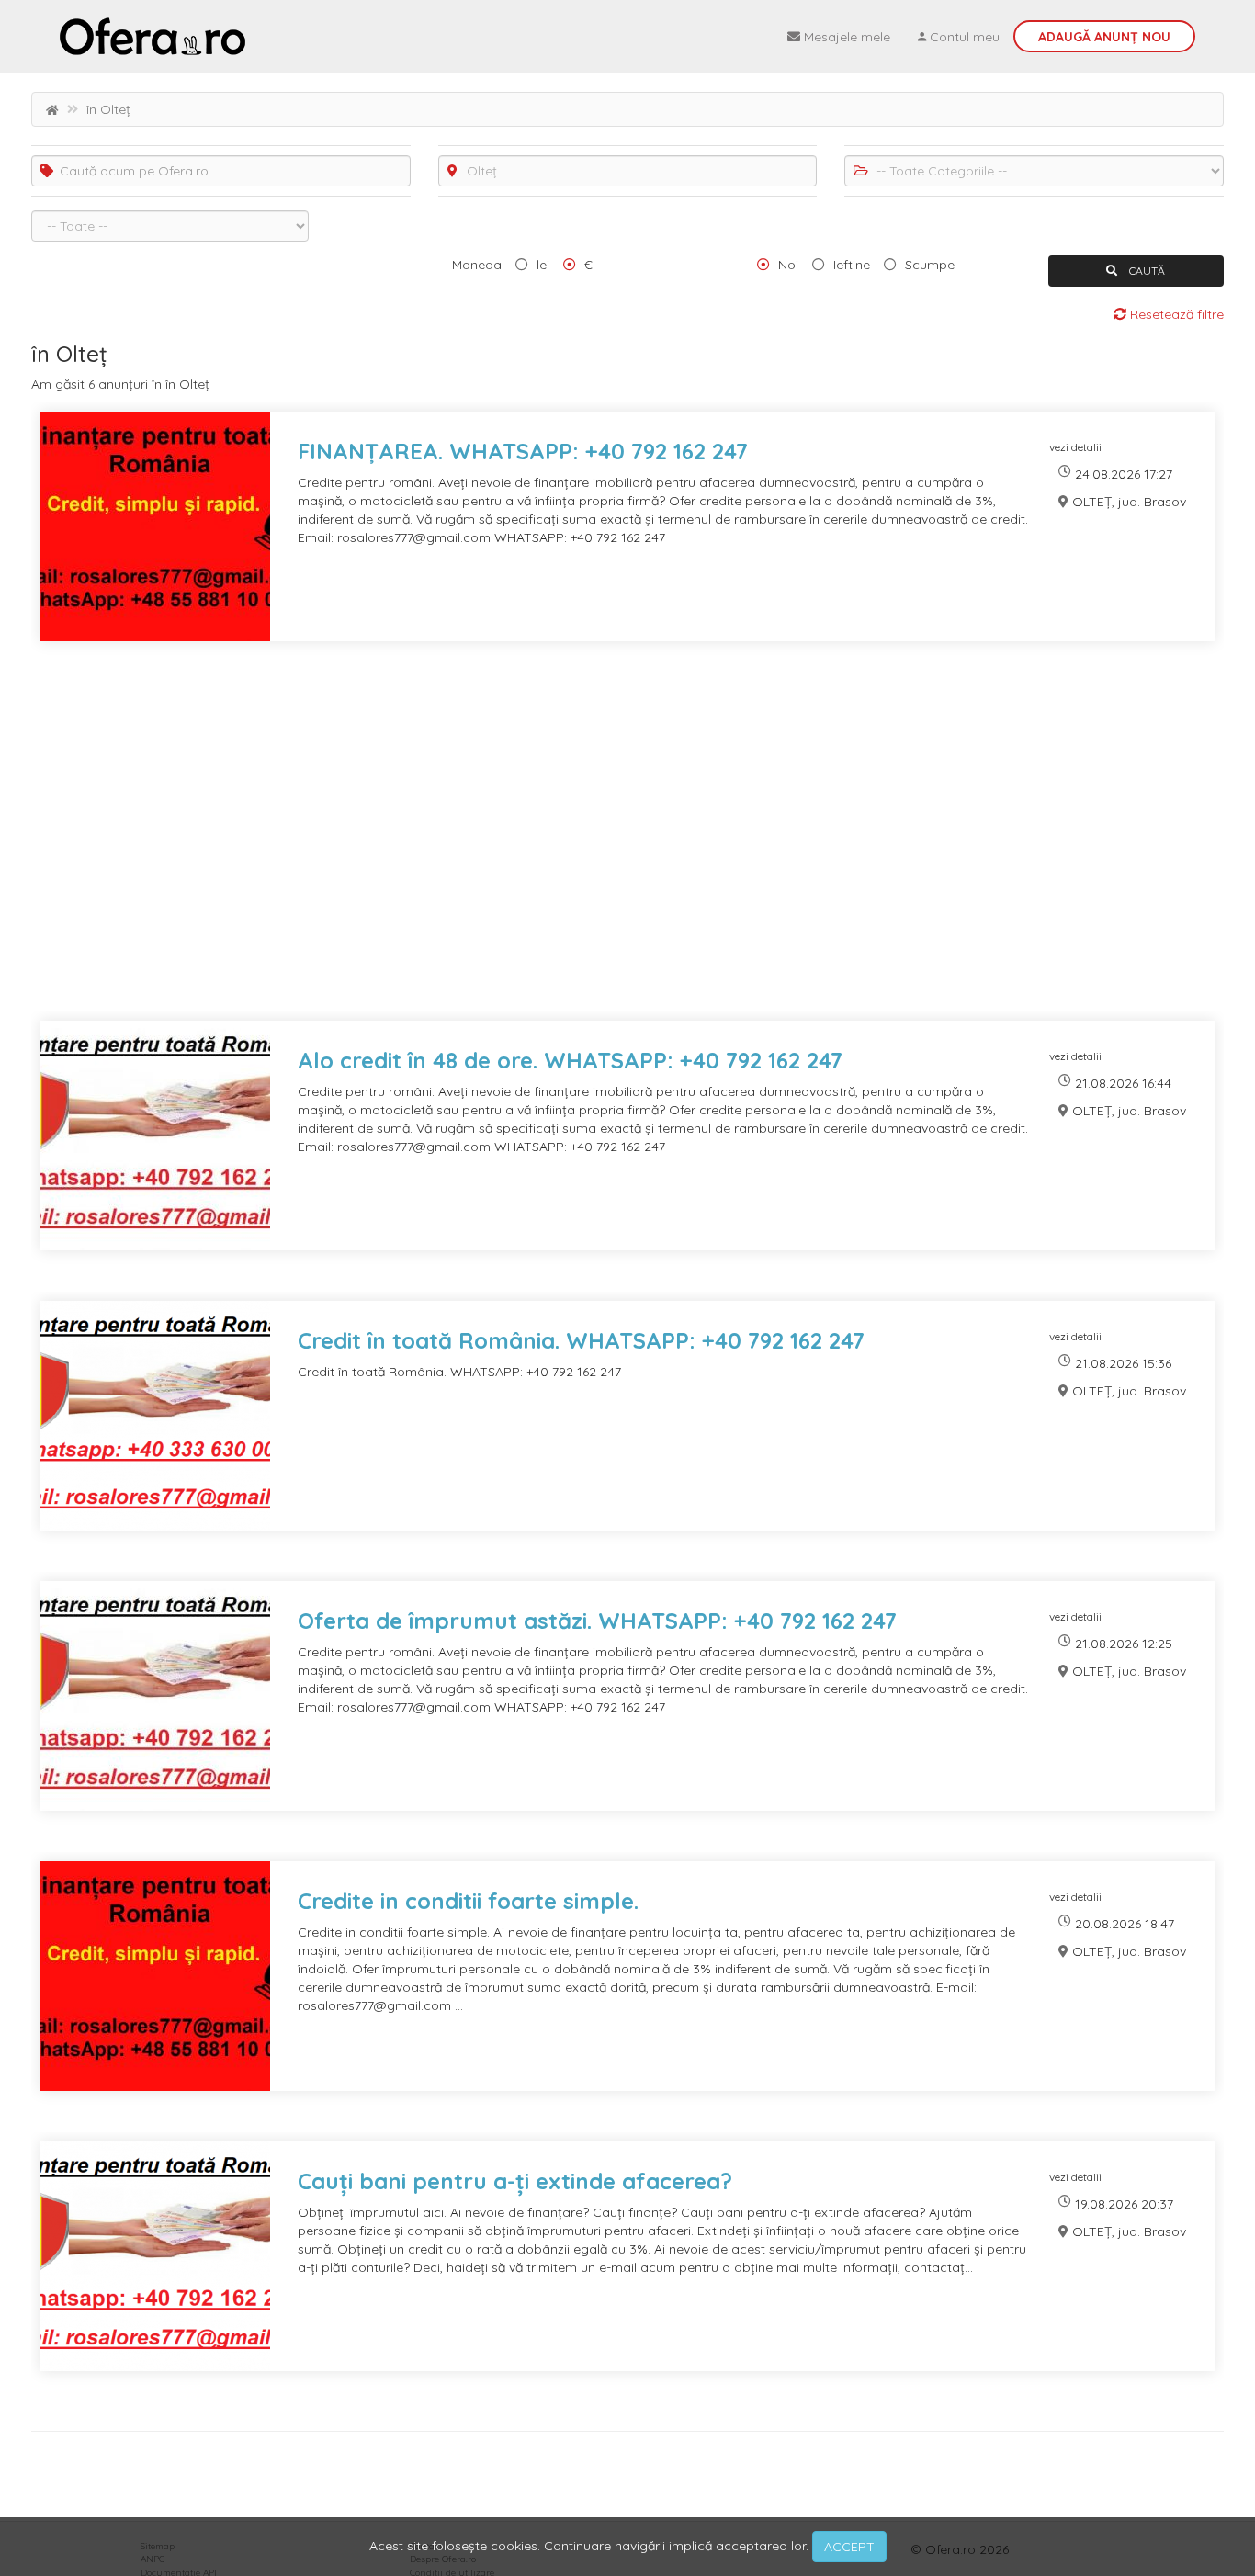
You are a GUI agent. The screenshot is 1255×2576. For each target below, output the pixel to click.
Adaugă (1104, 37)
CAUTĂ (1146, 271)
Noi (788, 265)
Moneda (477, 265)
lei (543, 265)
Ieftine (852, 265)
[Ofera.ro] (153, 37)
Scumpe (930, 265)
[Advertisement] (582, 842)
